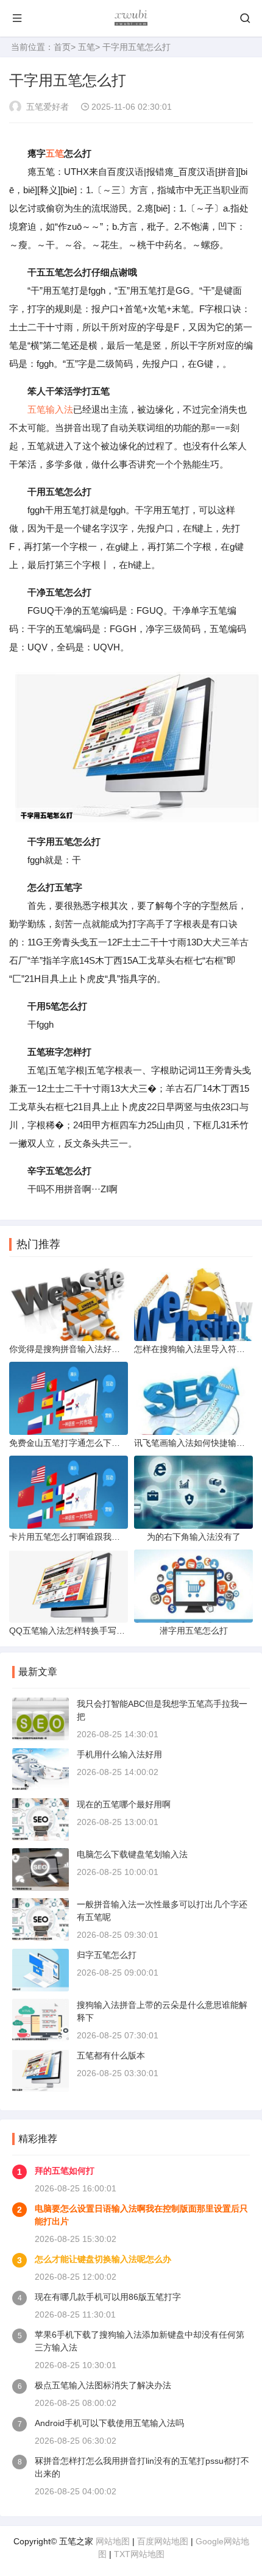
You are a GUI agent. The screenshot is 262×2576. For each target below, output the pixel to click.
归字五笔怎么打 (107, 1955)
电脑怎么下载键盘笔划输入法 (132, 1854)
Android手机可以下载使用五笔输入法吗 (109, 2423)
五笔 (87, 47)
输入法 (59, 409)
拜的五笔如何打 (65, 2171)
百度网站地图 (163, 2541)
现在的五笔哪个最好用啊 (124, 1804)
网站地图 (113, 2541)
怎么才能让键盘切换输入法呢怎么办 (103, 2259)
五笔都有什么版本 (111, 2055)
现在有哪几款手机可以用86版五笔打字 (108, 2297)
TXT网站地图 (139, 2554)
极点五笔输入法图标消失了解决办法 (103, 2385)
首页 (62, 47)
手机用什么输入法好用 (119, 1754)
